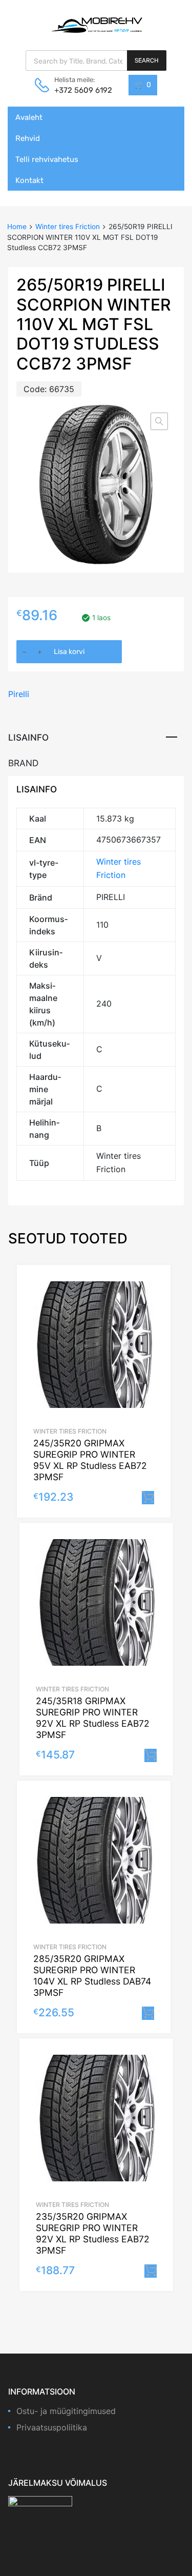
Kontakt (29, 180)
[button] (159, 421)
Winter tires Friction (68, 227)
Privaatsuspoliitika (52, 2427)
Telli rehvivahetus (47, 159)
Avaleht (29, 117)
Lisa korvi (69, 652)
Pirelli (19, 694)
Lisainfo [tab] (28, 737)
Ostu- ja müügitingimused (66, 2411)
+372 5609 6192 (79, 90)
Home (17, 227)
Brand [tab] (23, 763)
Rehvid (28, 138)
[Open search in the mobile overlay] (96, 60)
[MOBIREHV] (96, 25)
